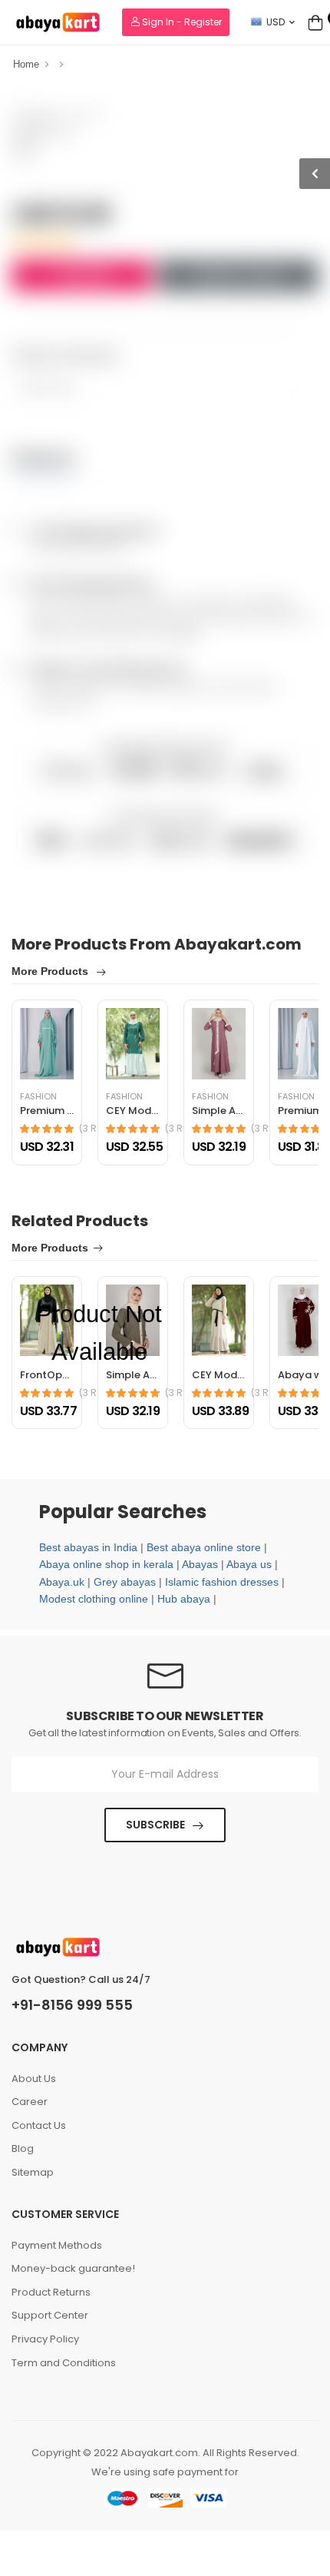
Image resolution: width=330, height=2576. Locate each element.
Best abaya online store (204, 1547)
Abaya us (249, 1564)
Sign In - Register (181, 22)
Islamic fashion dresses (222, 1582)
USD (276, 22)
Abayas (200, 1564)
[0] (315, 22)
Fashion (210, 1097)
